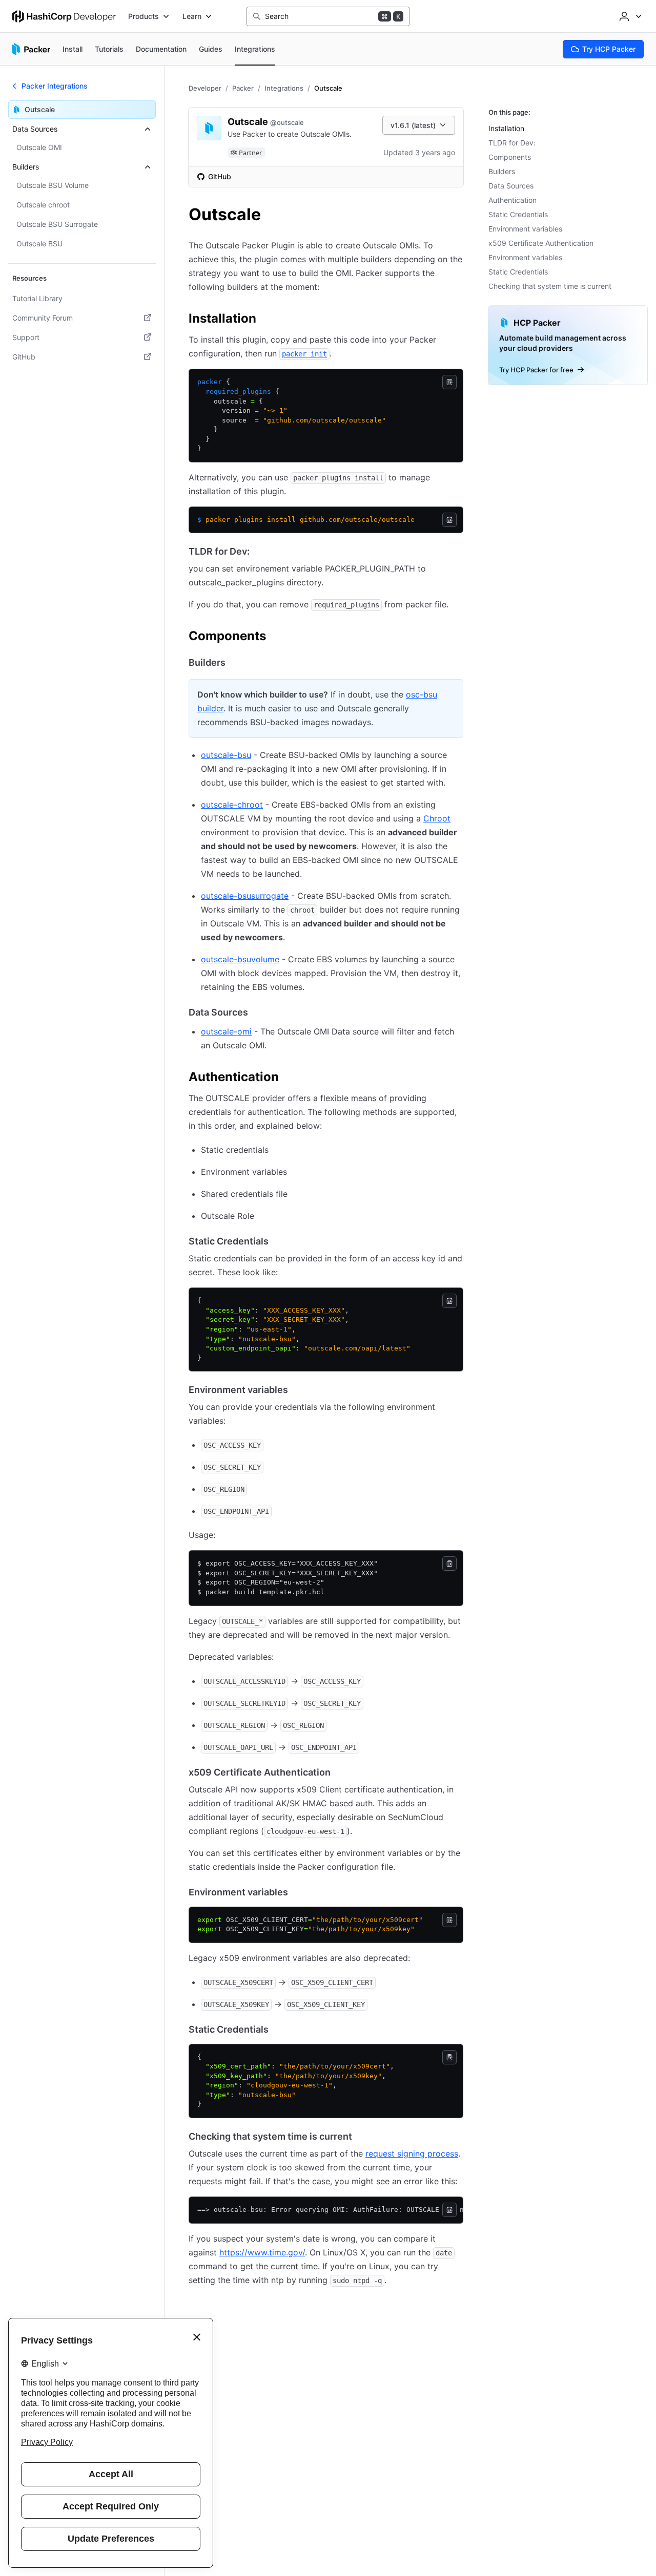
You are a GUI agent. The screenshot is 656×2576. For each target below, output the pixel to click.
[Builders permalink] (236, 663)
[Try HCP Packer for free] (568, 345)
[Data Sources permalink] (258, 1012)
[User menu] (629, 16)
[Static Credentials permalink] (279, 1241)
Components (510, 157)
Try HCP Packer (609, 49)
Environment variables (525, 229)
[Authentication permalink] (289, 1079)
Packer (243, 88)
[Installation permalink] (266, 320)
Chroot (437, 818)
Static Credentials (518, 214)
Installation (506, 128)
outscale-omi (226, 1031)
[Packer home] (31, 49)
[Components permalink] (276, 638)
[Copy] (449, 382)
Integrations (284, 88)
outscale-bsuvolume (240, 959)
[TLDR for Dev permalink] (260, 552)
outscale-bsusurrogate (245, 896)
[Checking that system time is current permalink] (362, 2137)
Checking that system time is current (550, 286)
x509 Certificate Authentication (541, 243)
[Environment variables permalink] (298, 1390)
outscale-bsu (226, 755)
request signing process (412, 2153)
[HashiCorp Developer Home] (64, 16)
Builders (502, 171)
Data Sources (511, 186)
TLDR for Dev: (512, 143)
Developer (205, 88)
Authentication (512, 200)
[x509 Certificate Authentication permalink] (341, 1772)
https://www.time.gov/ (262, 2252)
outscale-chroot (232, 805)
